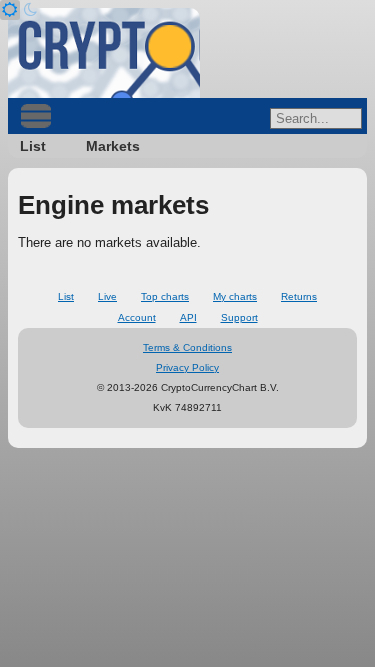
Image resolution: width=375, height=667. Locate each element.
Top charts (165, 296)
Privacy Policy (187, 367)
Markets (113, 146)
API (188, 317)
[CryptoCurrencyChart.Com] (104, 53)
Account (137, 317)
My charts (235, 296)
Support (239, 317)
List (33, 146)
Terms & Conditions (187, 347)
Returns (299, 296)
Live (107, 296)
